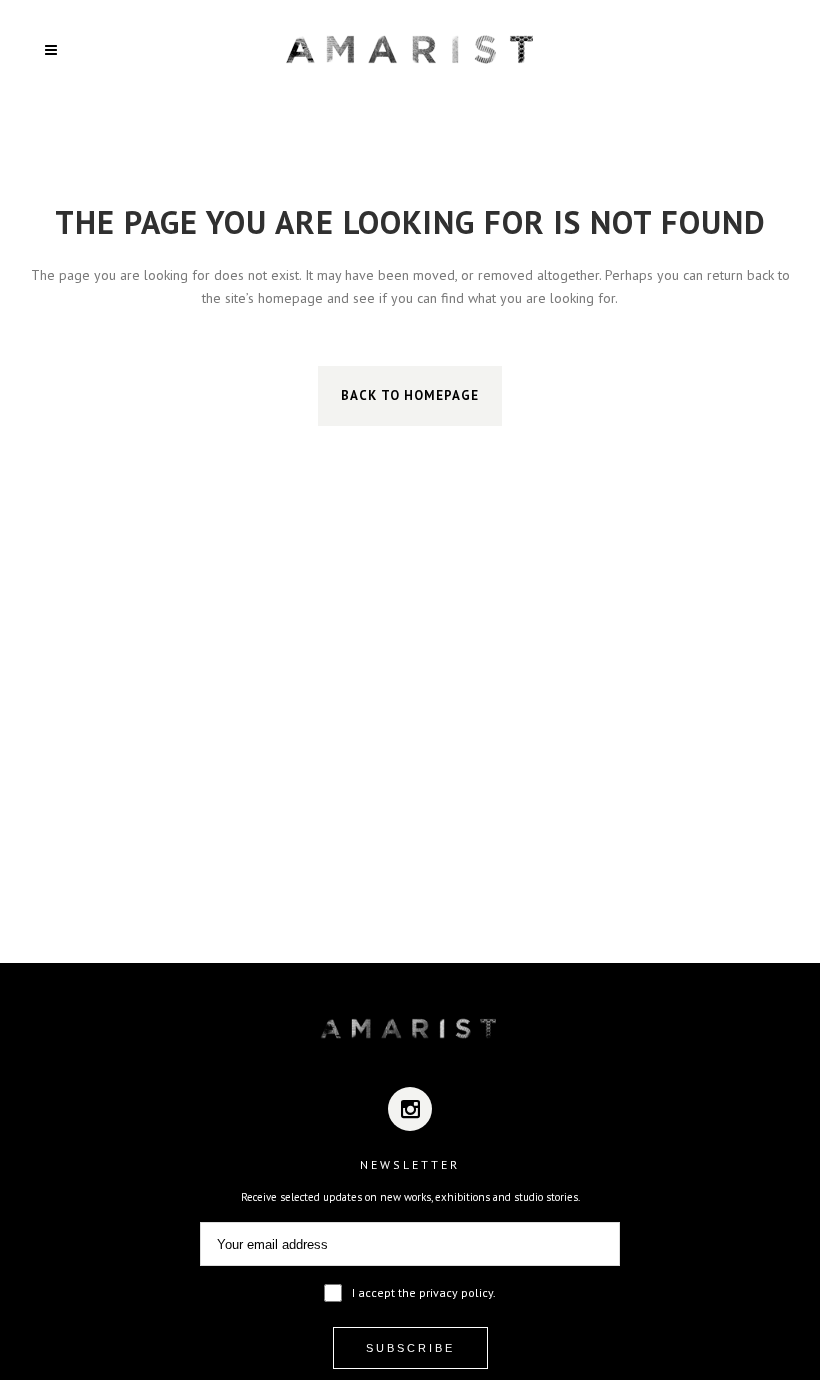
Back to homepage (410, 395)
